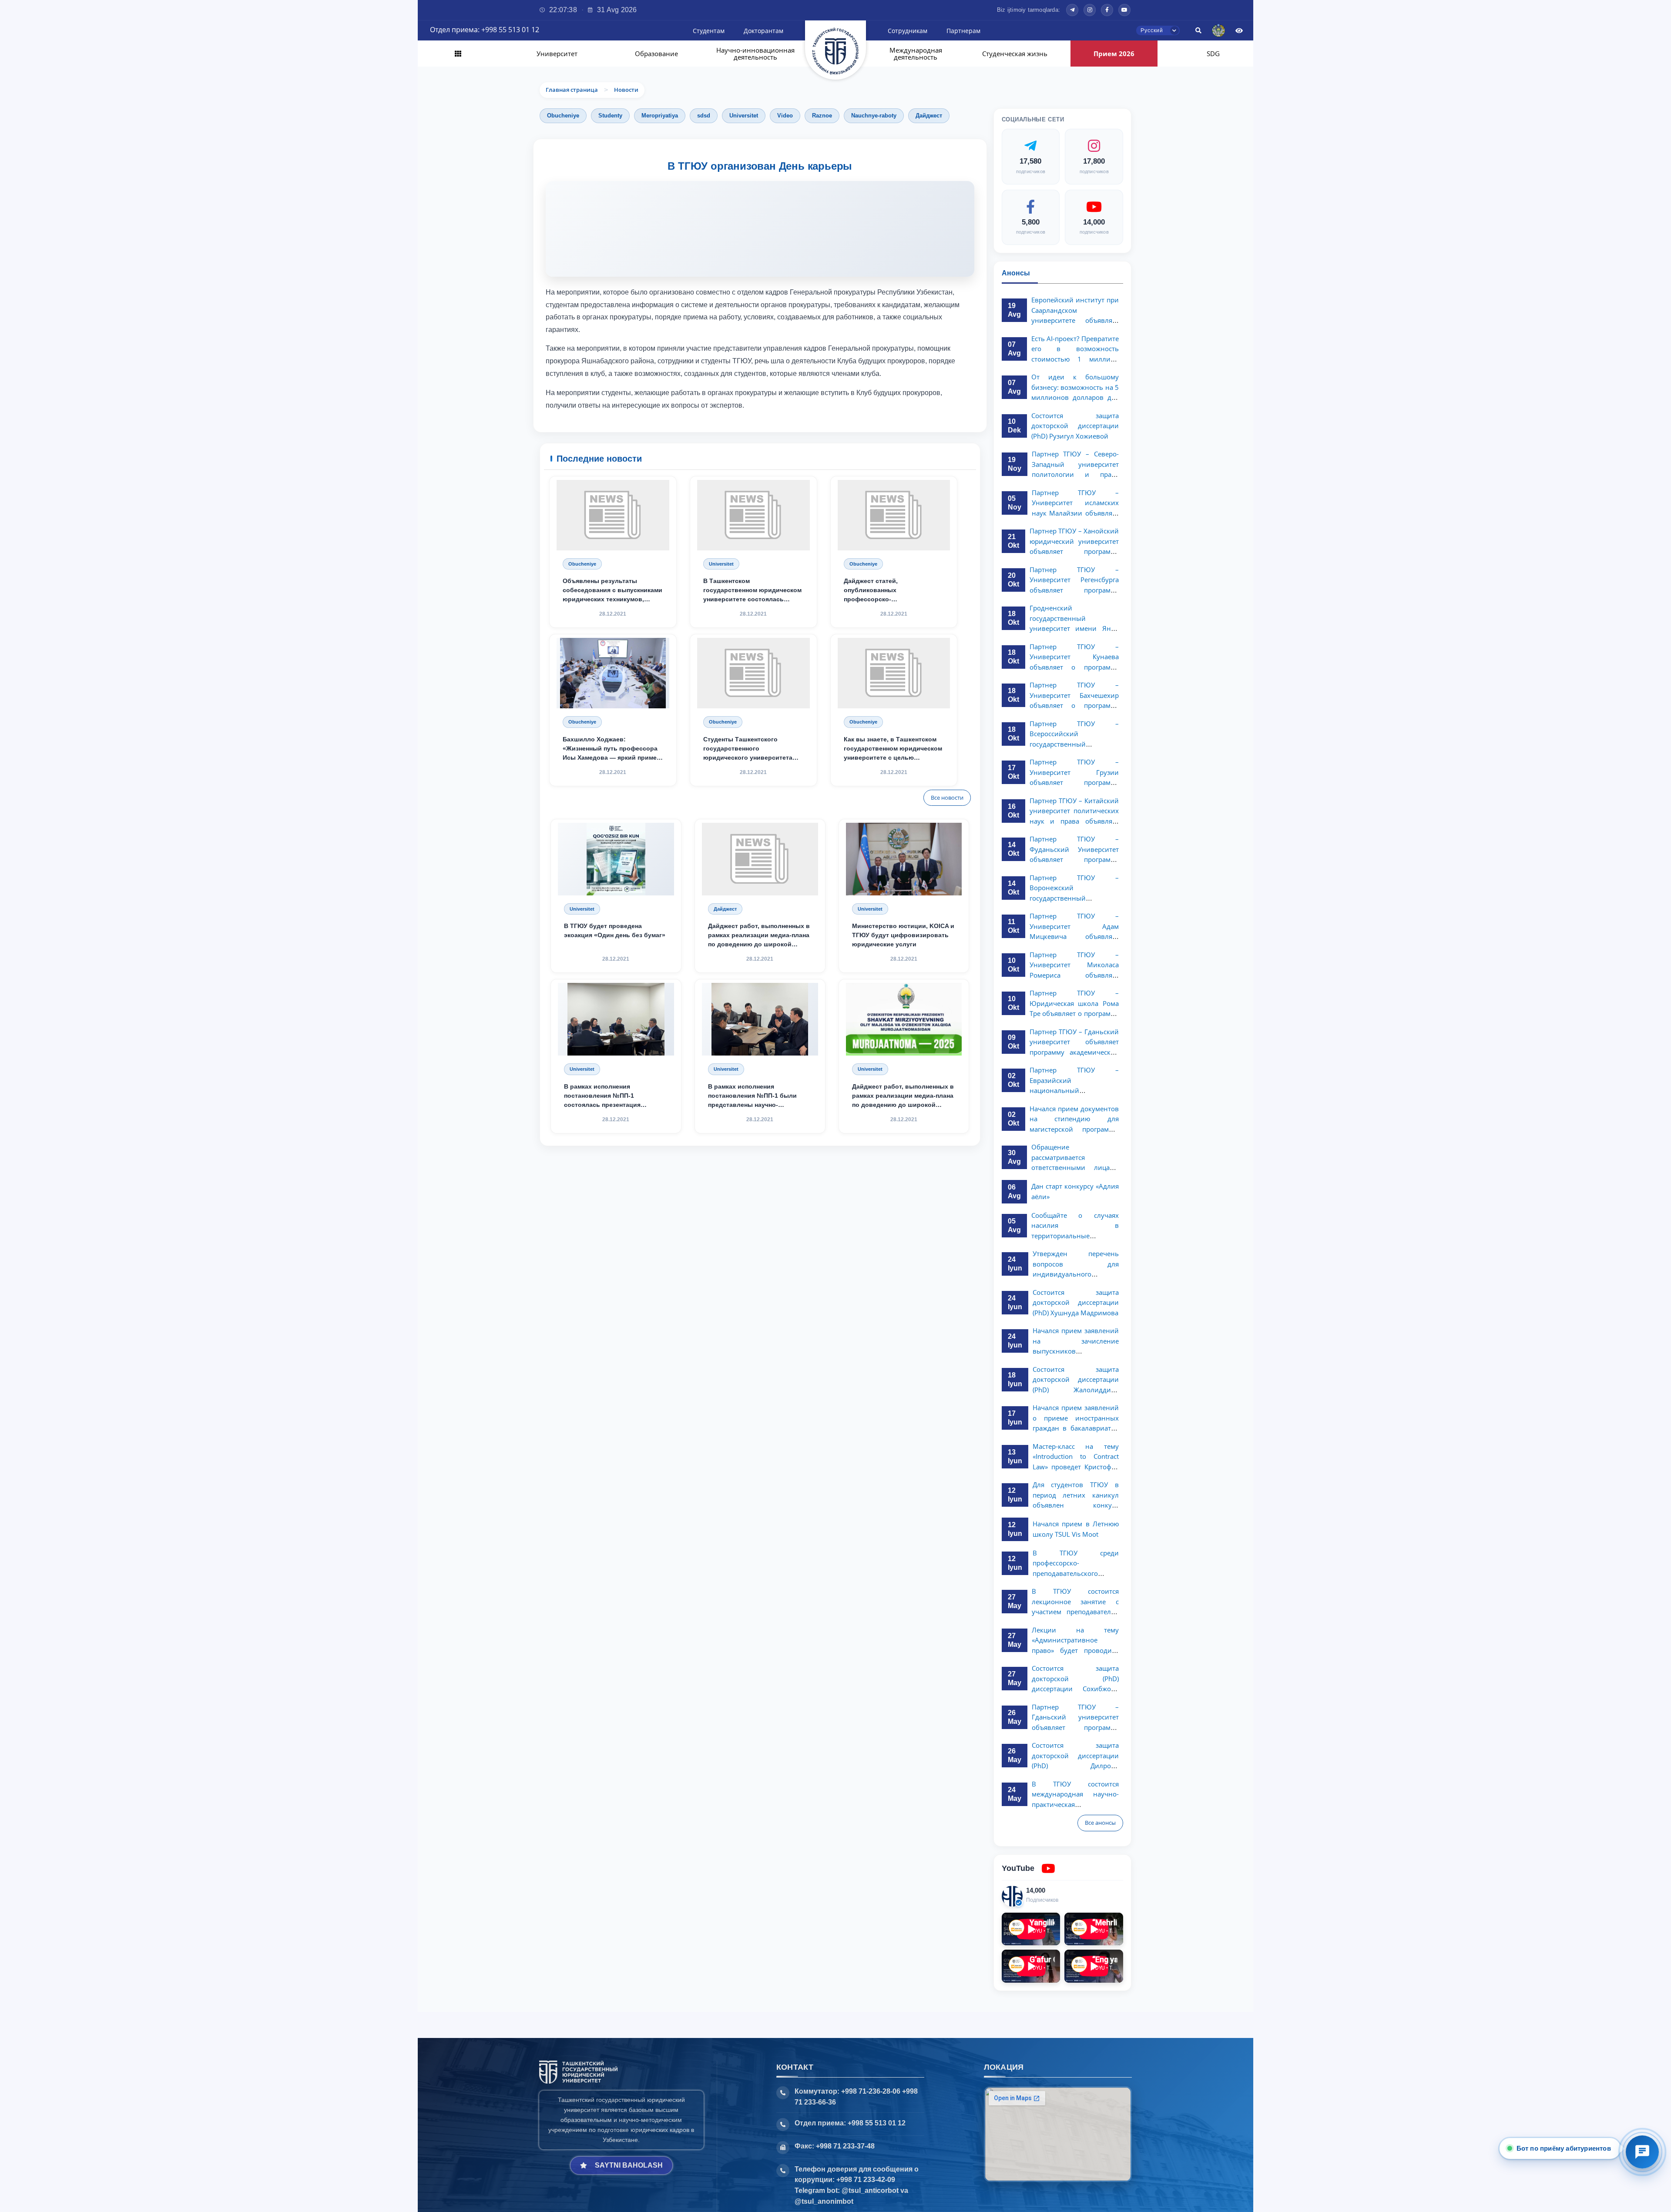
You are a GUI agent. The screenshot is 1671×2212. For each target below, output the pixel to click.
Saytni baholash (629, 2165)
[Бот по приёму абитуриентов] (1642, 2152)
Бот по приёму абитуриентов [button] (1562, 2148)
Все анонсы (1100, 1823)
